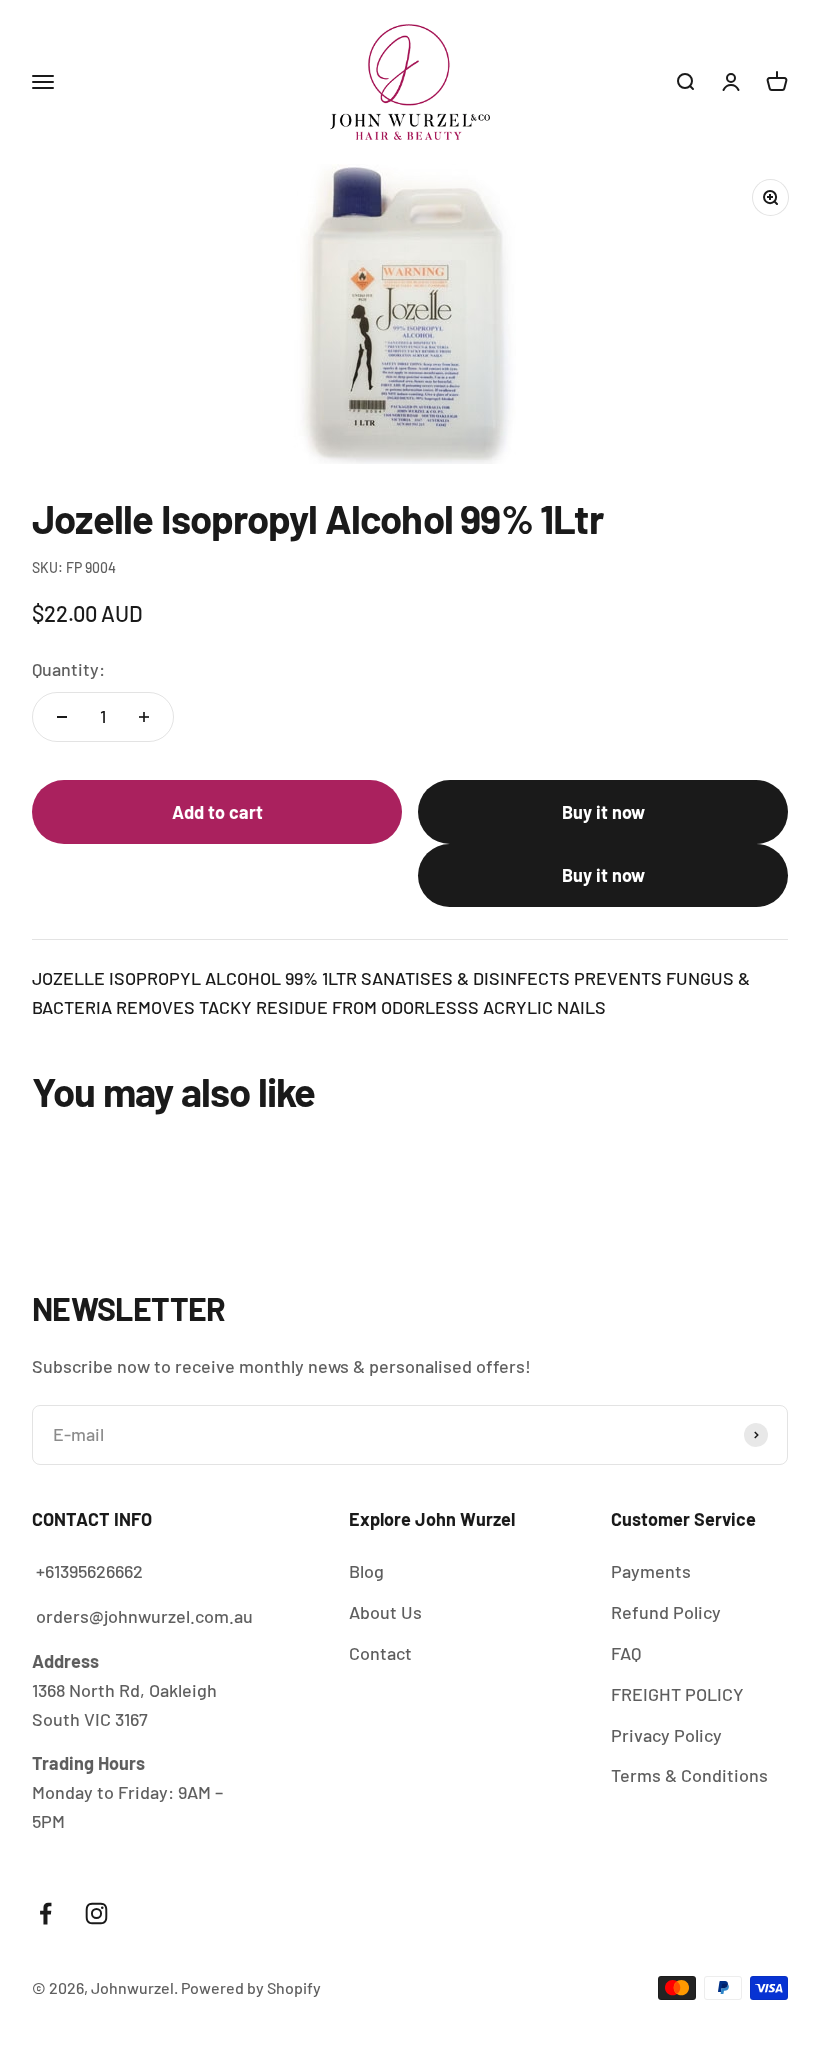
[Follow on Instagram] (96, 1913)
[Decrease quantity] (62, 717)
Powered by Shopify (251, 1987)
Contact (380, 1653)
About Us (385, 1612)
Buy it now (603, 812)
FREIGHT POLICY (677, 1694)
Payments (651, 1571)
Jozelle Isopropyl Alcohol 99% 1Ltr (500, 1975)
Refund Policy (666, 1612)
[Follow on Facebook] (45, 1913)
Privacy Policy (666, 1735)
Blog (366, 1571)
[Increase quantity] (144, 717)
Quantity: (68, 669)
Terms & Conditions (689, 1775)
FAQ (626, 1653)
